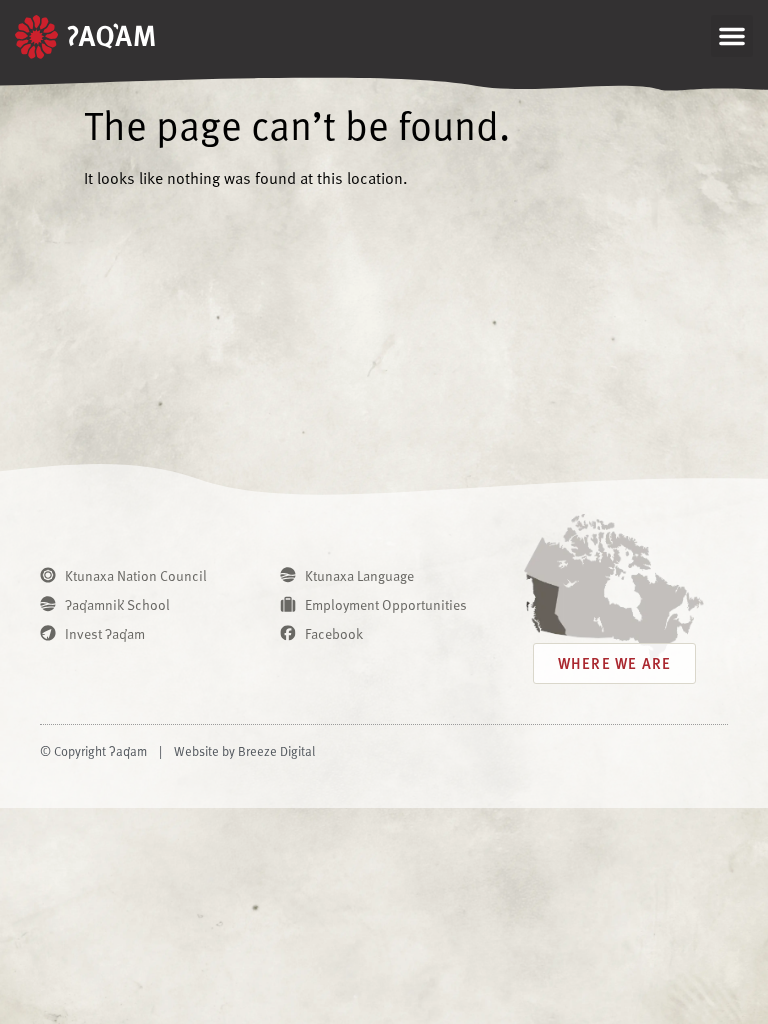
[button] (732, 36)
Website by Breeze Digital (244, 751)
